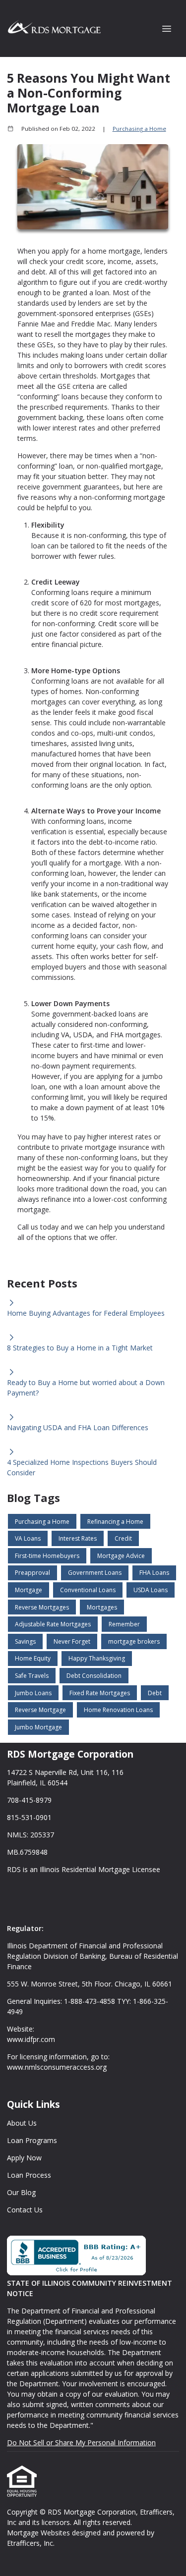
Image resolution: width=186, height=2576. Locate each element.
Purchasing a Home (139, 129)
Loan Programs (32, 2140)
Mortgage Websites (39, 2533)
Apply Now (24, 2158)
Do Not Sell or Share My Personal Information (81, 2442)
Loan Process (29, 2175)
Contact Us (25, 2210)
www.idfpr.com (31, 2039)
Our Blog (21, 2192)
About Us (22, 2123)
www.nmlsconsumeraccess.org (57, 2067)
